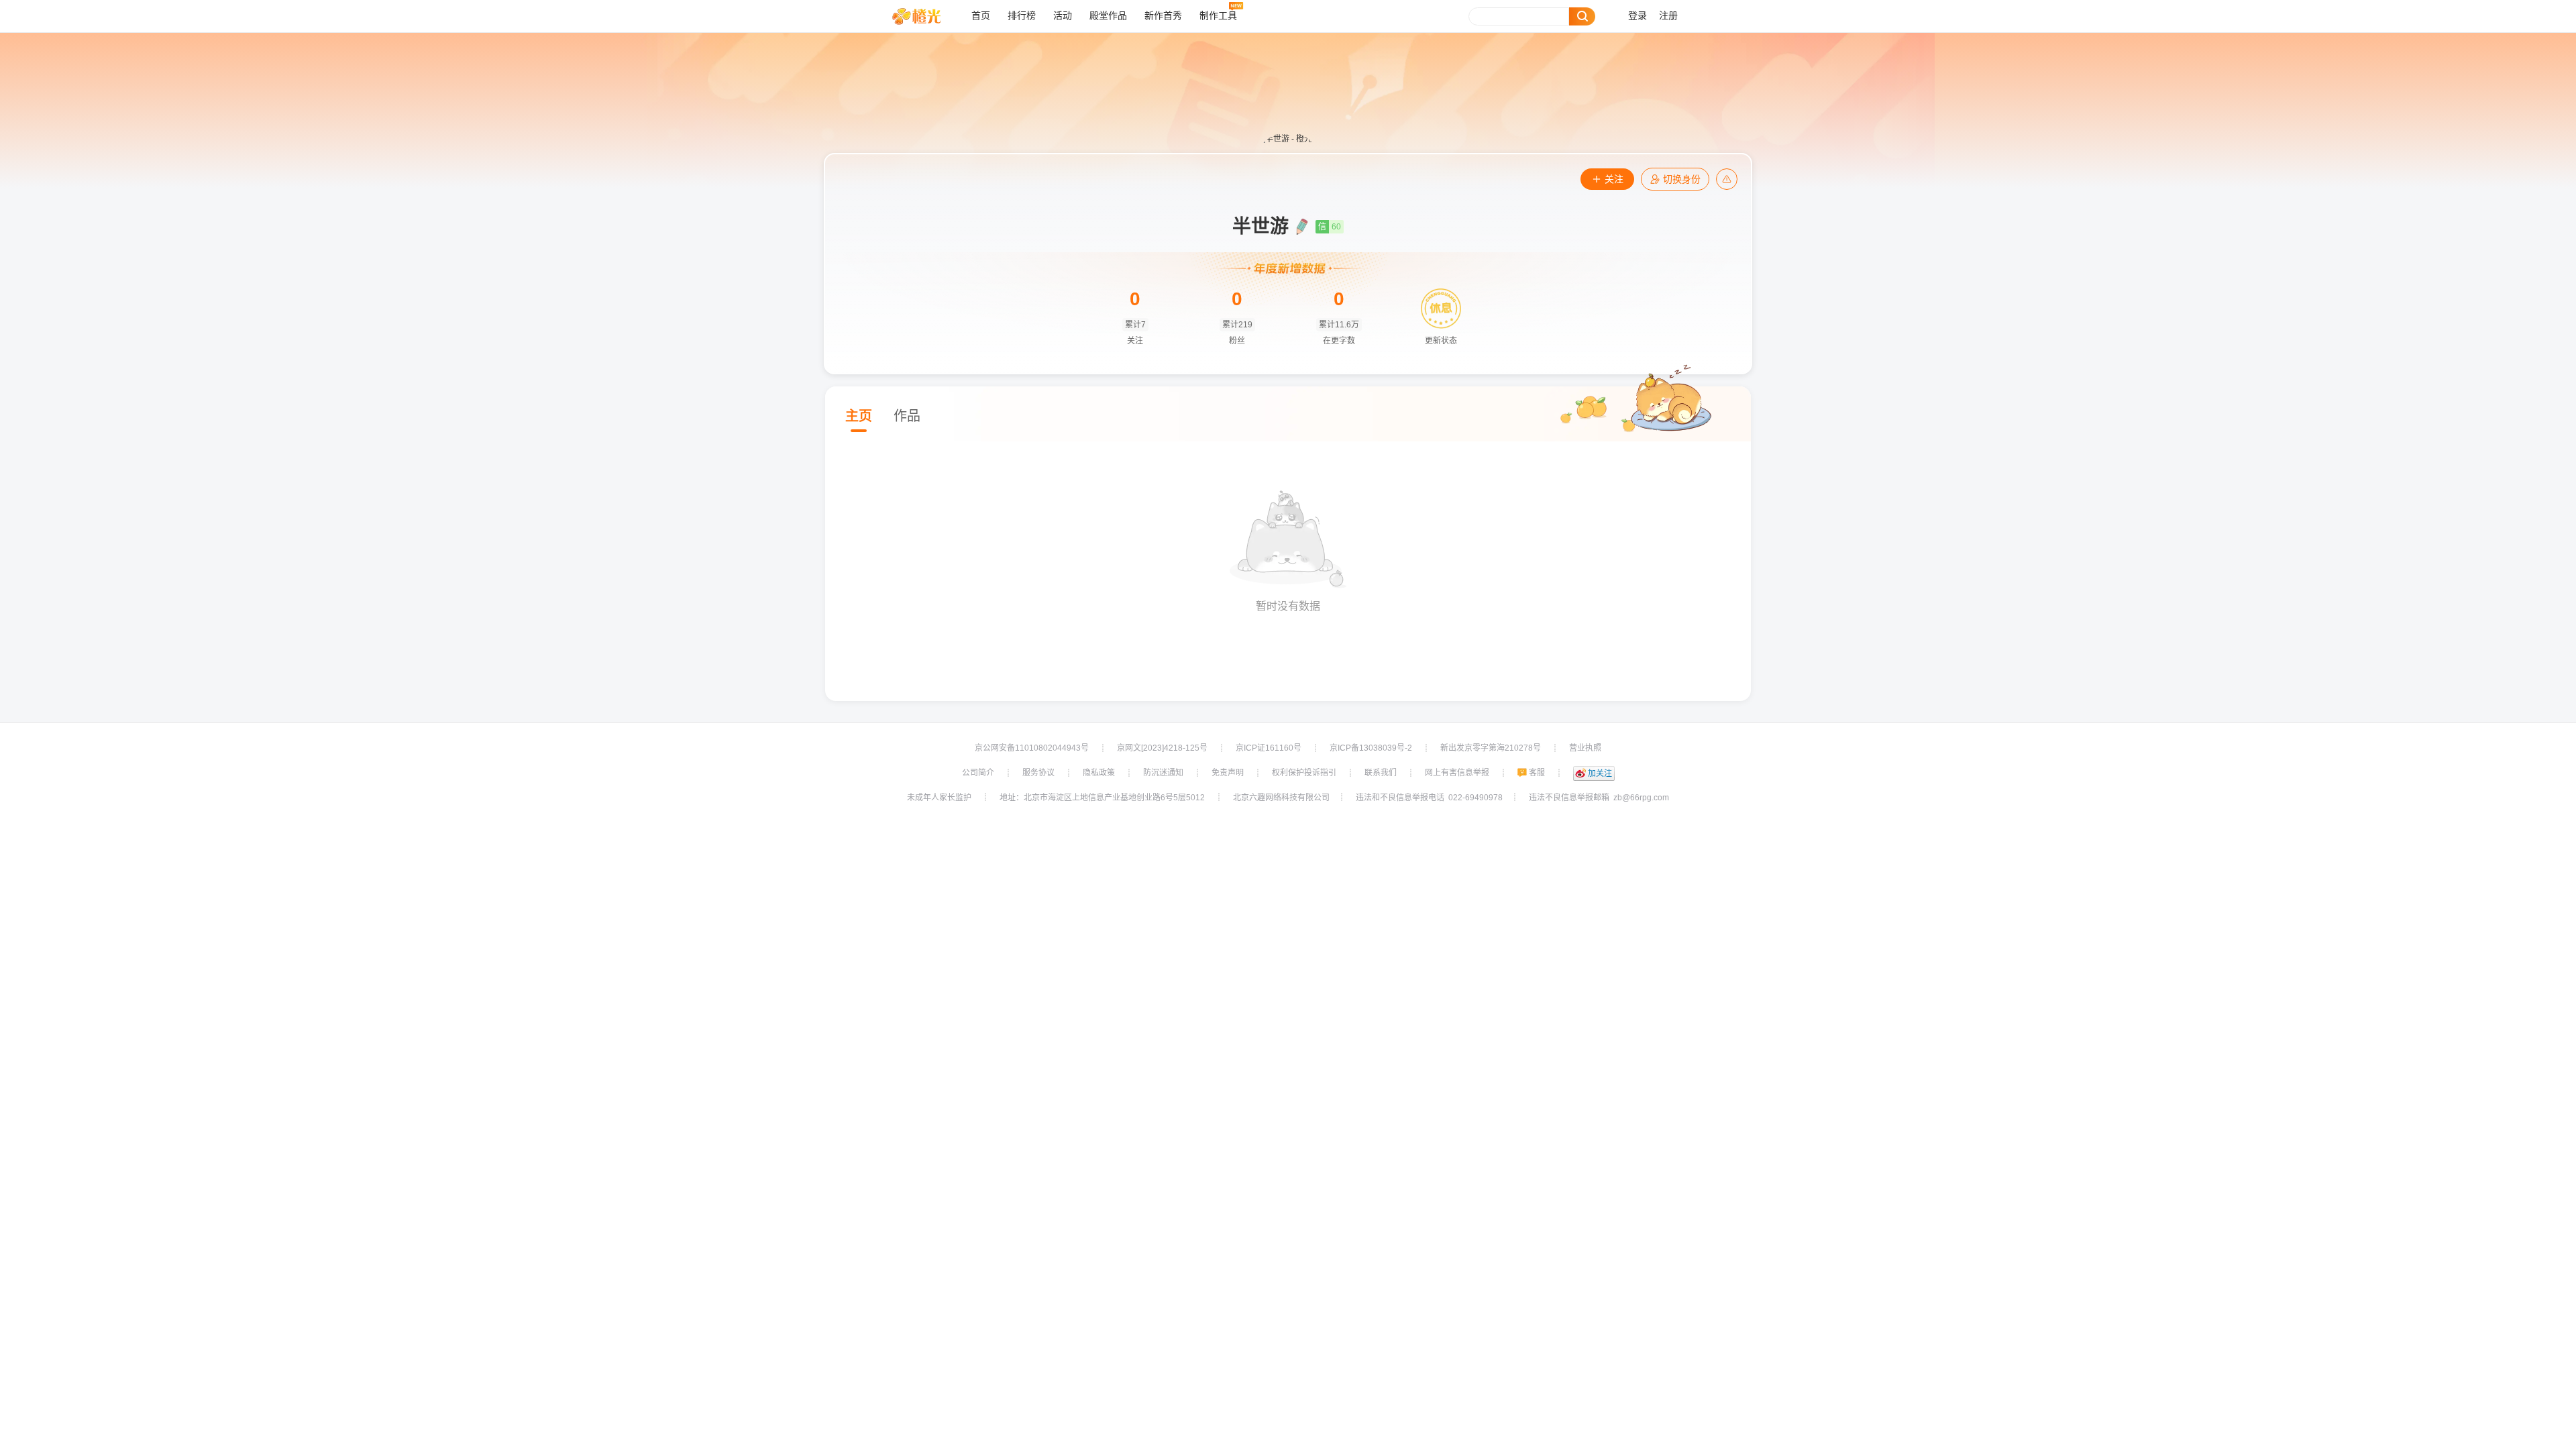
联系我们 (1381, 773)
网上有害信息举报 (1457, 773)
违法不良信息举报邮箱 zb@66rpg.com (1599, 798)
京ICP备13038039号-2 (1371, 748)
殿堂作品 (1108, 16)
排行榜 (1022, 16)
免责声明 (1228, 773)
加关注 (1600, 773)
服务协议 (1038, 773)
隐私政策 (1099, 773)
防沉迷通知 (1163, 773)
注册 (1668, 16)
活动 (1063, 16)
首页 (981, 16)
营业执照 (1585, 748)
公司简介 (978, 773)
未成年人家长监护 (939, 798)
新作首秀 (1163, 16)
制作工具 (1218, 16)
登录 (1638, 16)
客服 (1537, 773)
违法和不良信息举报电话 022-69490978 (1429, 798)
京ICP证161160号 (1269, 748)
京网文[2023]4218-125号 (1162, 748)
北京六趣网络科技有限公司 (1281, 798)
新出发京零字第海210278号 (1491, 748)
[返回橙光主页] (927, 16)
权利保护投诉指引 (1304, 773)
